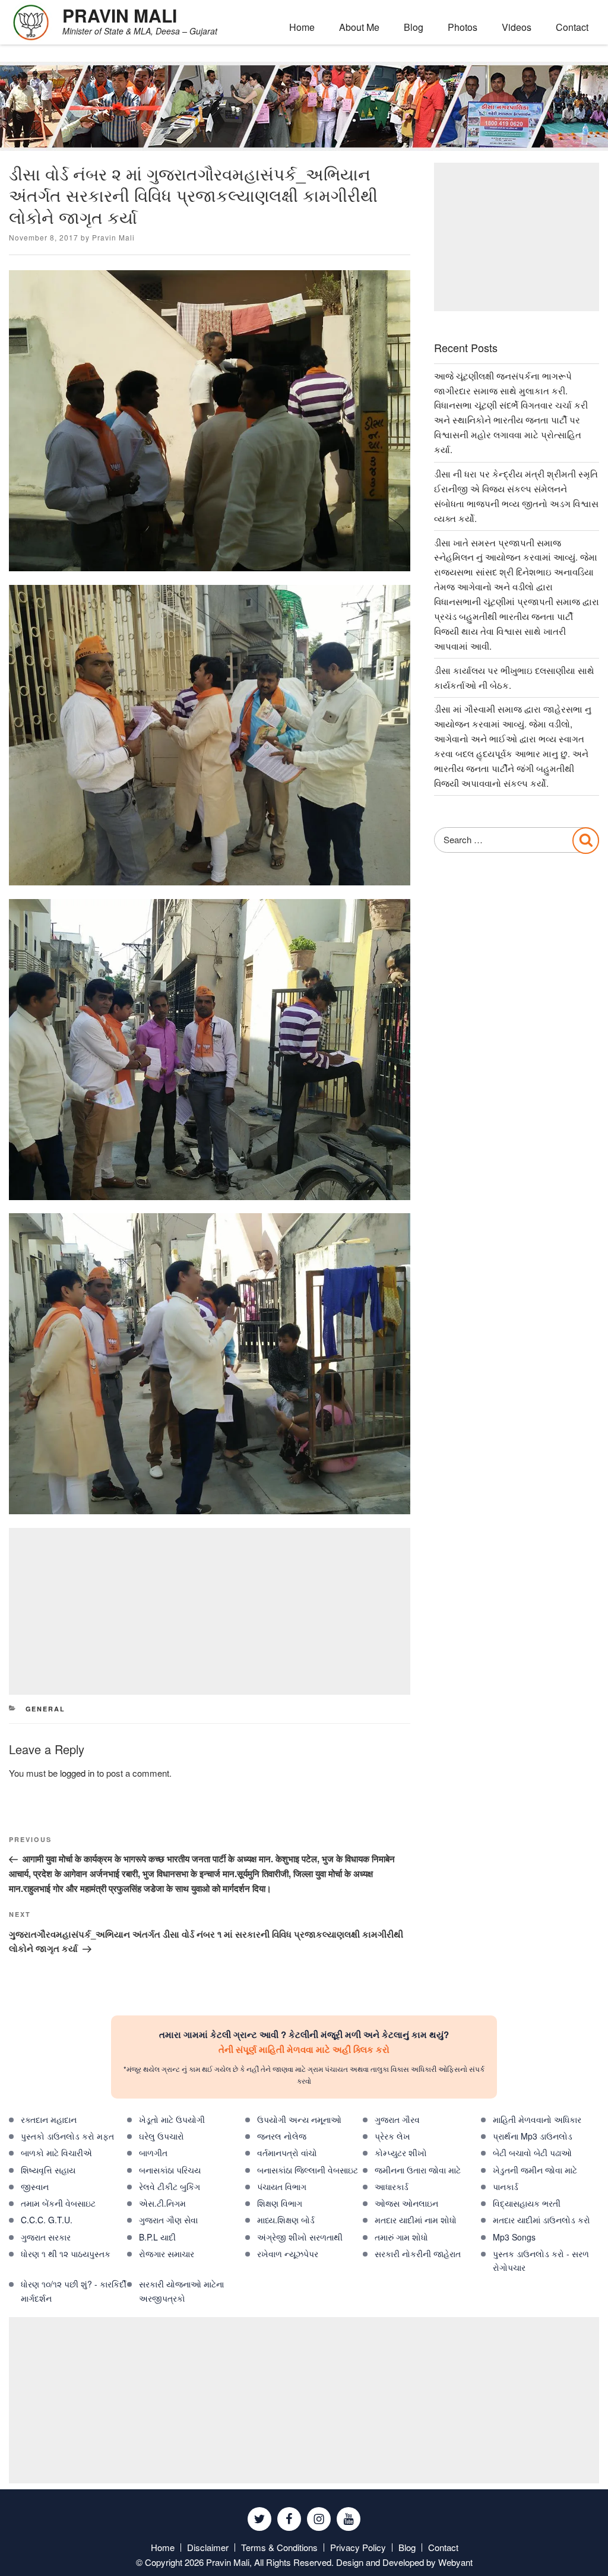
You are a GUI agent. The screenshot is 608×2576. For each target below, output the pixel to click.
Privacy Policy (358, 2547)
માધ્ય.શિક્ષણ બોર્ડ (286, 2220)
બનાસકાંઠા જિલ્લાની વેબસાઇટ (308, 2170)
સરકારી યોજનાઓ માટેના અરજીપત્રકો (181, 2291)
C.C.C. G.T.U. (47, 2220)
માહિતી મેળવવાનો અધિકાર (537, 2119)
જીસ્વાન (35, 2186)
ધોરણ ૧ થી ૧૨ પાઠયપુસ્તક (66, 2254)
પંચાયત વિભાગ (282, 2186)
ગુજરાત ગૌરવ (397, 2119)
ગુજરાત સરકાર (46, 2237)
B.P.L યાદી (157, 2237)
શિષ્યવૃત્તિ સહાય (48, 2170)
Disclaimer (208, 2547)
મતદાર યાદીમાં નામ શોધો (416, 2220)
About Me (359, 27)
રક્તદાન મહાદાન (49, 2119)
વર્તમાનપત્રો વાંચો (287, 2153)
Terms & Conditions (279, 2547)
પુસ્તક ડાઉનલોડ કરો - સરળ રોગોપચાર (541, 2260)
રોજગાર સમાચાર (167, 2254)
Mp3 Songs (514, 2237)
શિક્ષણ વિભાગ (280, 2203)
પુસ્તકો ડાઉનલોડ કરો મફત (67, 2136)
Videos (517, 27)
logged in (77, 1773)
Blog (414, 27)
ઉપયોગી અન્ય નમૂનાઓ (299, 2119)
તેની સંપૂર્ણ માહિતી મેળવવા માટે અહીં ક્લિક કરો (304, 2049)
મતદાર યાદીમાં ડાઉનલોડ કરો (541, 2220)
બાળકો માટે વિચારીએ (56, 2153)
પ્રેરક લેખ (392, 2136)
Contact (572, 27)
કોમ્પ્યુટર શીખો (401, 2153)
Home (302, 27)
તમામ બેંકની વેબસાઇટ (58, 2203)
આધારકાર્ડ (392, 2186)
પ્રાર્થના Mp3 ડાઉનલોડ (533, 2136)
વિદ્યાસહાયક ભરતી (527, 2203)
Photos (463, 27)
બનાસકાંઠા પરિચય (170, 2170)
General (46, 1709)
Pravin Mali (113, 237)
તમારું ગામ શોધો (401, 2237)
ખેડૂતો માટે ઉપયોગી (172, 2119)
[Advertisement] (210, 1611)
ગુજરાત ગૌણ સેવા (168, 2220)
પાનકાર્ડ (506, 2186)
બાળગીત (153, 2153)
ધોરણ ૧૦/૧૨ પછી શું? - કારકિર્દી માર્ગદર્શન (74, 2291)
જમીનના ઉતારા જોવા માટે (418, 2170)
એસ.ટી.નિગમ (162, 2203)
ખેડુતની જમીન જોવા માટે (535, 2170)
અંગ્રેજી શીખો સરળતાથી (300, 2237)
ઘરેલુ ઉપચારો (161, 2136)
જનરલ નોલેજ (282, 2136)
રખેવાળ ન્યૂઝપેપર (288, 2254)
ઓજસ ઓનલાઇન (406, 2203)
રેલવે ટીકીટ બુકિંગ (170, 2186)
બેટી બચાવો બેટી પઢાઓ (532, 2153)
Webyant (455, 2562)
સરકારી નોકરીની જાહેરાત (418, 2254)
